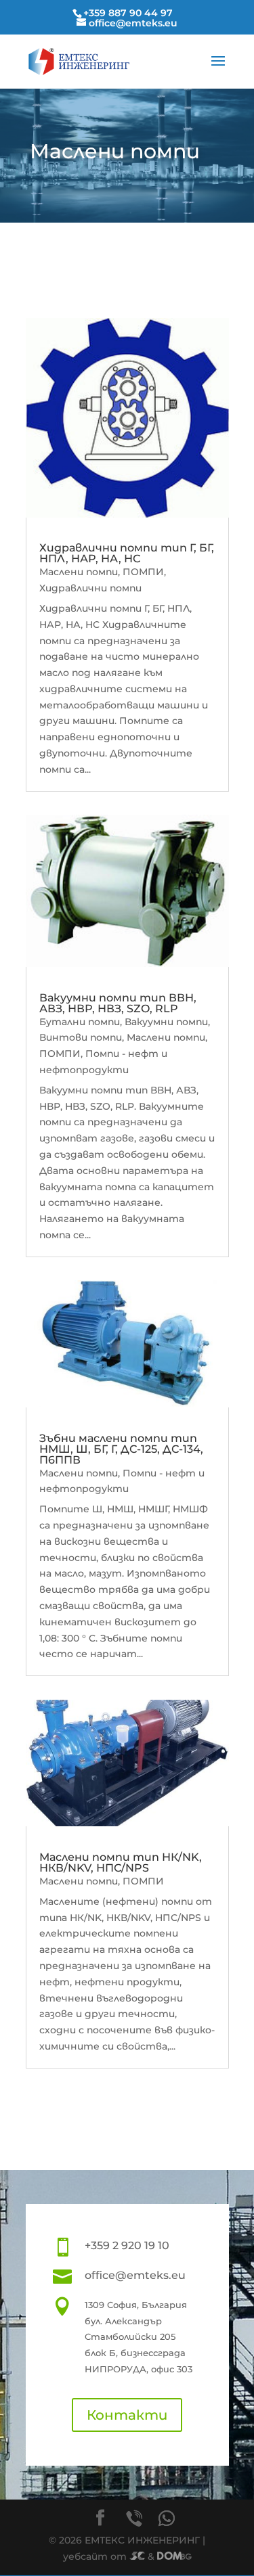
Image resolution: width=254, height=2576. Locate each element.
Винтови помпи (81, 1037)
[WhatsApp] (167, 2518)
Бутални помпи (80, 1022)
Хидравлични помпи (90, 588)
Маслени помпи (79, 572)
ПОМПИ (143, 572)
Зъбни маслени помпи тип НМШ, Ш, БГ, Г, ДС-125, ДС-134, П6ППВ (121, 1449)
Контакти (127, 2415)
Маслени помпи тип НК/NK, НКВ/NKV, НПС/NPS (121, 1862)
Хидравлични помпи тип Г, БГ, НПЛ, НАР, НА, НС (127, 553)
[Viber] (134, 2518)
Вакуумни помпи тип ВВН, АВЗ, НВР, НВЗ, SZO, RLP (118, 1003)
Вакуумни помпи (166, 1022)
